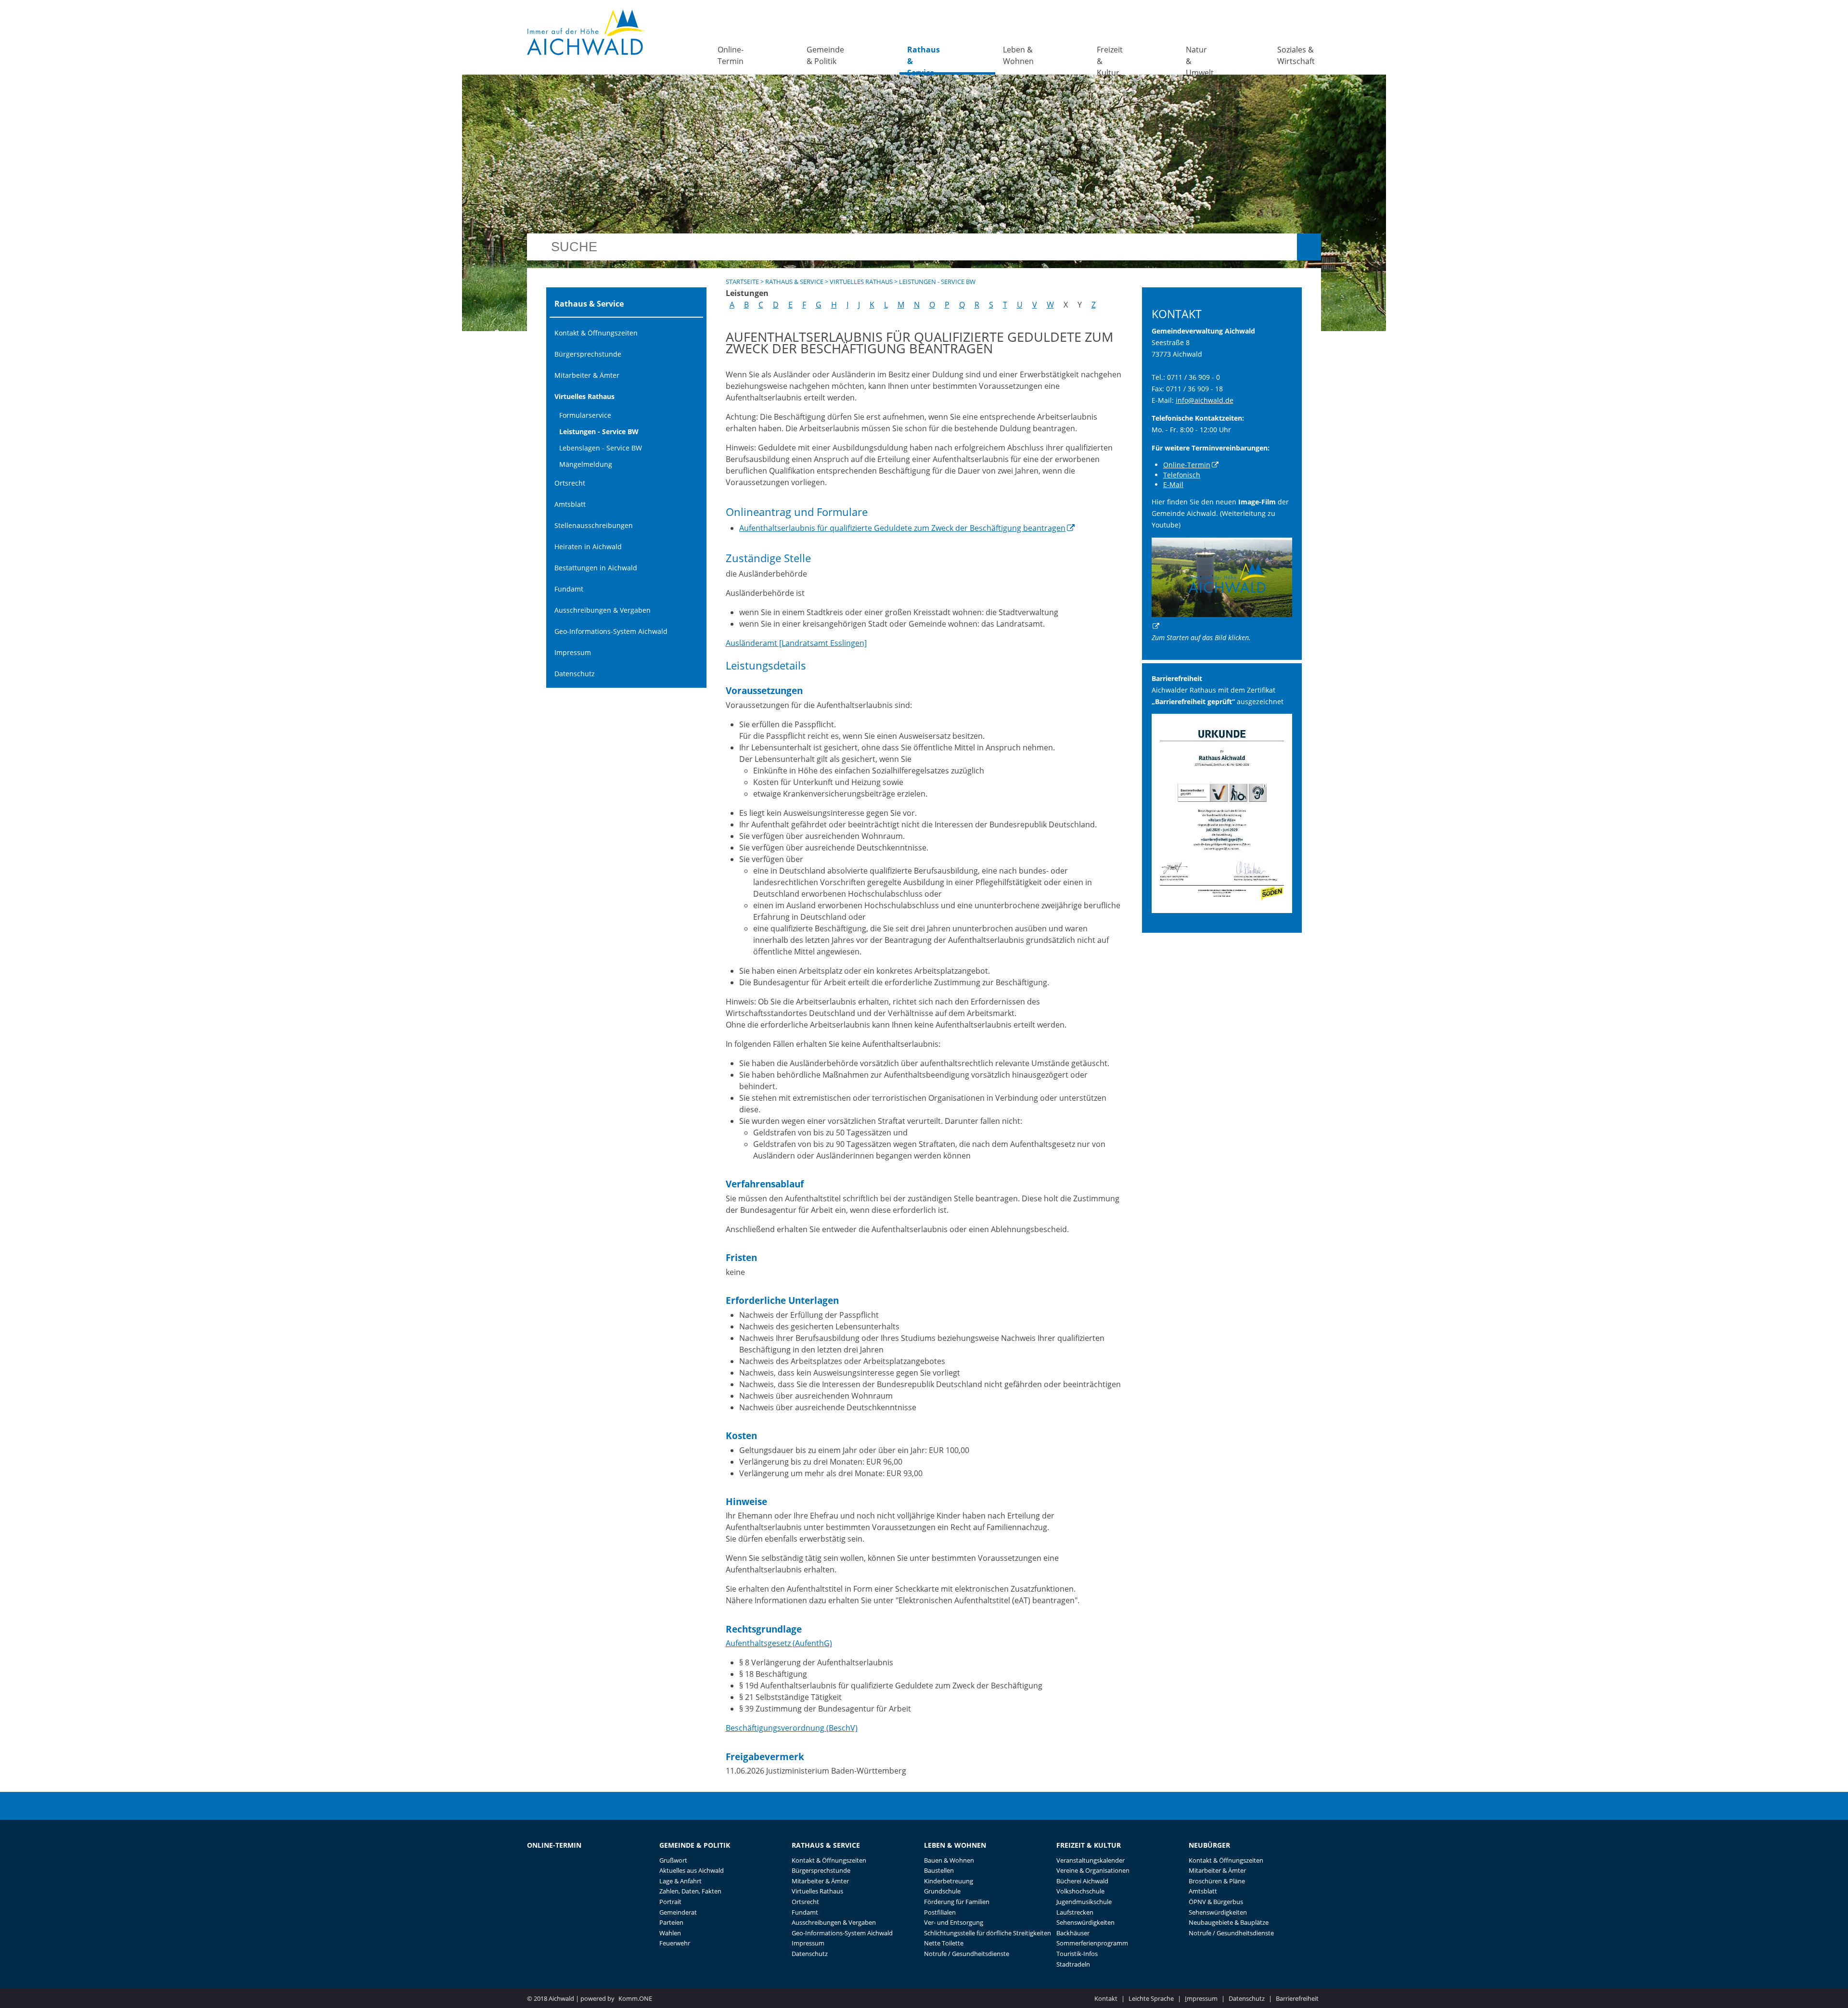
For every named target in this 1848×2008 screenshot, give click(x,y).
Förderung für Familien (957, 1902)
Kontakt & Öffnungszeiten (596, 333)
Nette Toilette (944, 1943)
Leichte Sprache (1151, 1998)
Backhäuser (1073, 1933)
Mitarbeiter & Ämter (587, 375)
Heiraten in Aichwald (588, 547)
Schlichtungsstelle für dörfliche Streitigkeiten (988, 1933)
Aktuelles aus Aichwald (692, 1870)
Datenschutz (575, 674)
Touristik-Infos (1077, 1954)
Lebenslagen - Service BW (601, 448)
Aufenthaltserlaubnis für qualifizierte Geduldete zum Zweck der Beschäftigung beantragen (902, 528)
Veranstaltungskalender (1091, 1860)
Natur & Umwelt (1200, 59)
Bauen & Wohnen (949, 1860)
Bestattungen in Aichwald (596, 568)
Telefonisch (1182, 475)
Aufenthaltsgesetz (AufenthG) (779, 1643)
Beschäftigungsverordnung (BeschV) (792, 1728)
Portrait (670, 1902)
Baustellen (939, 1870)
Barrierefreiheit (1297, 1998)
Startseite (742, 282)
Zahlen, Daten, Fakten (690, 1891)
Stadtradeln (1073, 1964)
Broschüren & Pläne (1217, 1881)
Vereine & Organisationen (1093, 1870)
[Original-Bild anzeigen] (1222, 910)
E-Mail (1173, 484)
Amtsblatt (570, 504)
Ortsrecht (570, 483)
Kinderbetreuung (949, 1881)
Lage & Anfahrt (680, 1881)
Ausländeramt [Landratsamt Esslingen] (796, 643)
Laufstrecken (1075, 1912)
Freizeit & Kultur (1110, 59)
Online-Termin (731, 55)
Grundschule (942, 1891)
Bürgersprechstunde (588, 354)
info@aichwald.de (1205, 400)
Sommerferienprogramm (1092, 1943)
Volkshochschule (1080, 1891)
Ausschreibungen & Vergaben (603, 610)
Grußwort (673, 1860)
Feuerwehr (675, 1943)
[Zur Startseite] (586, 32)
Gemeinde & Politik (825, 55)
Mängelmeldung (586, 464)
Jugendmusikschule (1084, 1902)
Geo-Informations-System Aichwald (611, 631)
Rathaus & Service (924, 59)
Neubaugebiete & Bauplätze (1229, 1922)
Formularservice (585, 415)
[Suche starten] (1309, 247)
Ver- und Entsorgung (954, 1922)
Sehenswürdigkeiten (1085, 1922)
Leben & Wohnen (1018, 55)
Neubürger (1209, 1845)
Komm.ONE (635, 1998)
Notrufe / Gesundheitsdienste (967, 1954)
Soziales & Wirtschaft (1296, 55)
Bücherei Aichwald (1082, 1881)
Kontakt (1106, 1998)
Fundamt (569, 589)
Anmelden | (1072, 1998)
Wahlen (670, 1933)
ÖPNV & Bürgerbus (1216, 1902)
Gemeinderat (678, 1912)
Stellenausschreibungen (594, 525)
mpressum (1201, 1998)
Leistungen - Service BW (599, 431)
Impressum (573, 652)
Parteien (671, 1922)
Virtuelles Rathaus (584, 396)
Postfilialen (940, 1912)
